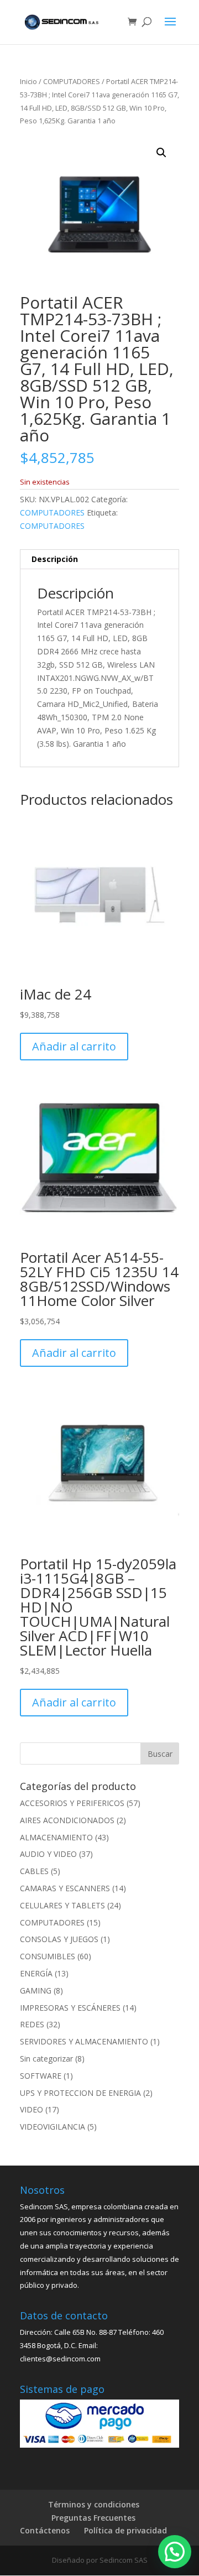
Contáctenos (45, 2530)
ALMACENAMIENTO (56, 1837)
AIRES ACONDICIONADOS (67, 1820)
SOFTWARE (41, 2076)
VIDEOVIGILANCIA (53, 2127)
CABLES (34, 1871)
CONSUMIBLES (48, 1956)
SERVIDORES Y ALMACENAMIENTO (84, 2041)
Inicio (28, 81)
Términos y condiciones (94, 2504)
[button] (161, 153)
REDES (32, 2024)
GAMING (36, 1990)
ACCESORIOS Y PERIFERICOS (72, 1803)
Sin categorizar (46, 2059)
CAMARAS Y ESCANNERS (65, 1888)
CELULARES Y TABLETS (62, 1905)
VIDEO (32, 2109)
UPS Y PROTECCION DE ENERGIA (80, 2093)
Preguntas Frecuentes (93, 2518)
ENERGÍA (36, 1973)
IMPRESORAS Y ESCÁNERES (70, 2008)
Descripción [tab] (55, 559)
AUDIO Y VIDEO (48, 1854)
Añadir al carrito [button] (74, 1046)
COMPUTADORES (72, 81)
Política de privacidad (125, 2530)
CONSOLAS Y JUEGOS (59, 1939)
